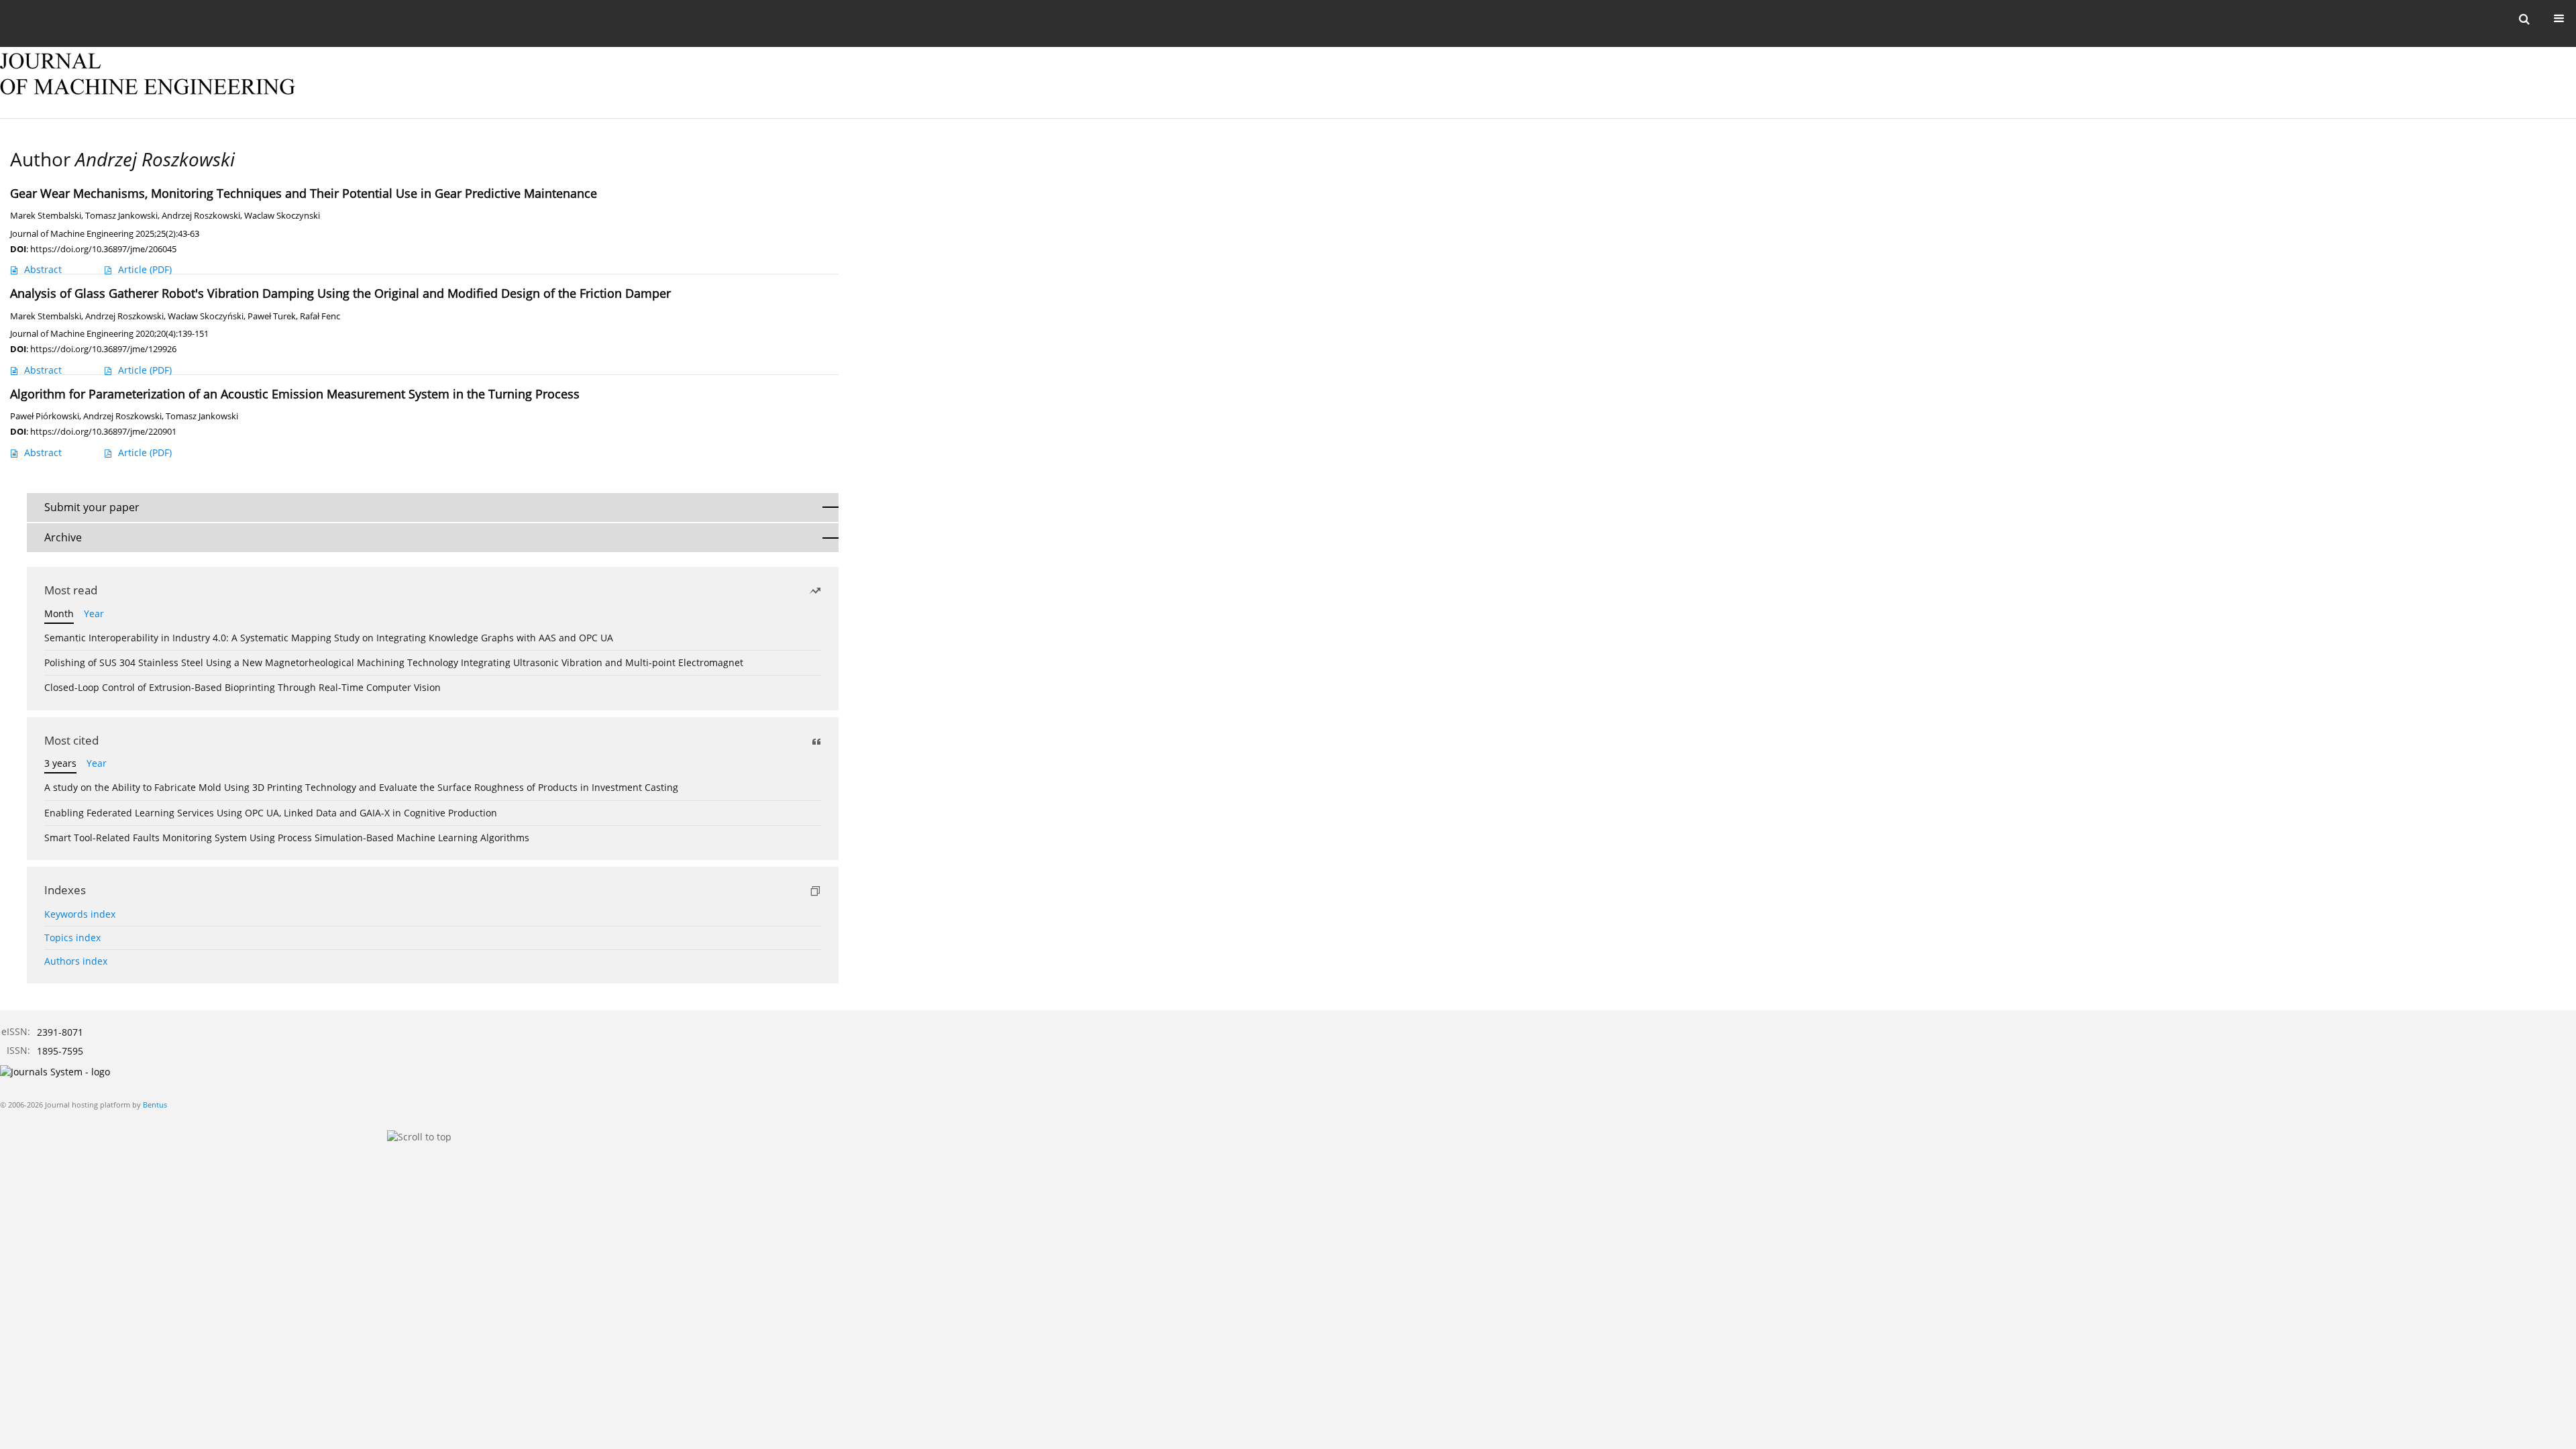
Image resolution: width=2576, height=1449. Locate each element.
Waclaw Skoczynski (282, 216)
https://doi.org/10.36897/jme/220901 (103, 431)
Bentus (155, 1105)
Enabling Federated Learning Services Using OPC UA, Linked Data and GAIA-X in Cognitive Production (271, 813)
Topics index (72, 937)
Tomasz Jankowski (121, 216)
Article (145, 269)
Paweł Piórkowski (45, 416)
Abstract (43, 269)
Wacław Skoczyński (206, 316)
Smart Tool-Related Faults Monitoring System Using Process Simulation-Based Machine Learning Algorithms (287, 838)
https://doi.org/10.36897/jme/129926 (103, 349)
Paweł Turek (272, 316)
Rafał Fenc (320, 316)
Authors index (76, 961)
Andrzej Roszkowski (201, 216)
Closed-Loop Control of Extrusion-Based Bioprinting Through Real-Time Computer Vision (243, 687)
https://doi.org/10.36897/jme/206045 (103, 249)
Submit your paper (92, 507)
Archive (63, 537)
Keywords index (80, 914)
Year (94, 613)
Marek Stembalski (46, 216)
